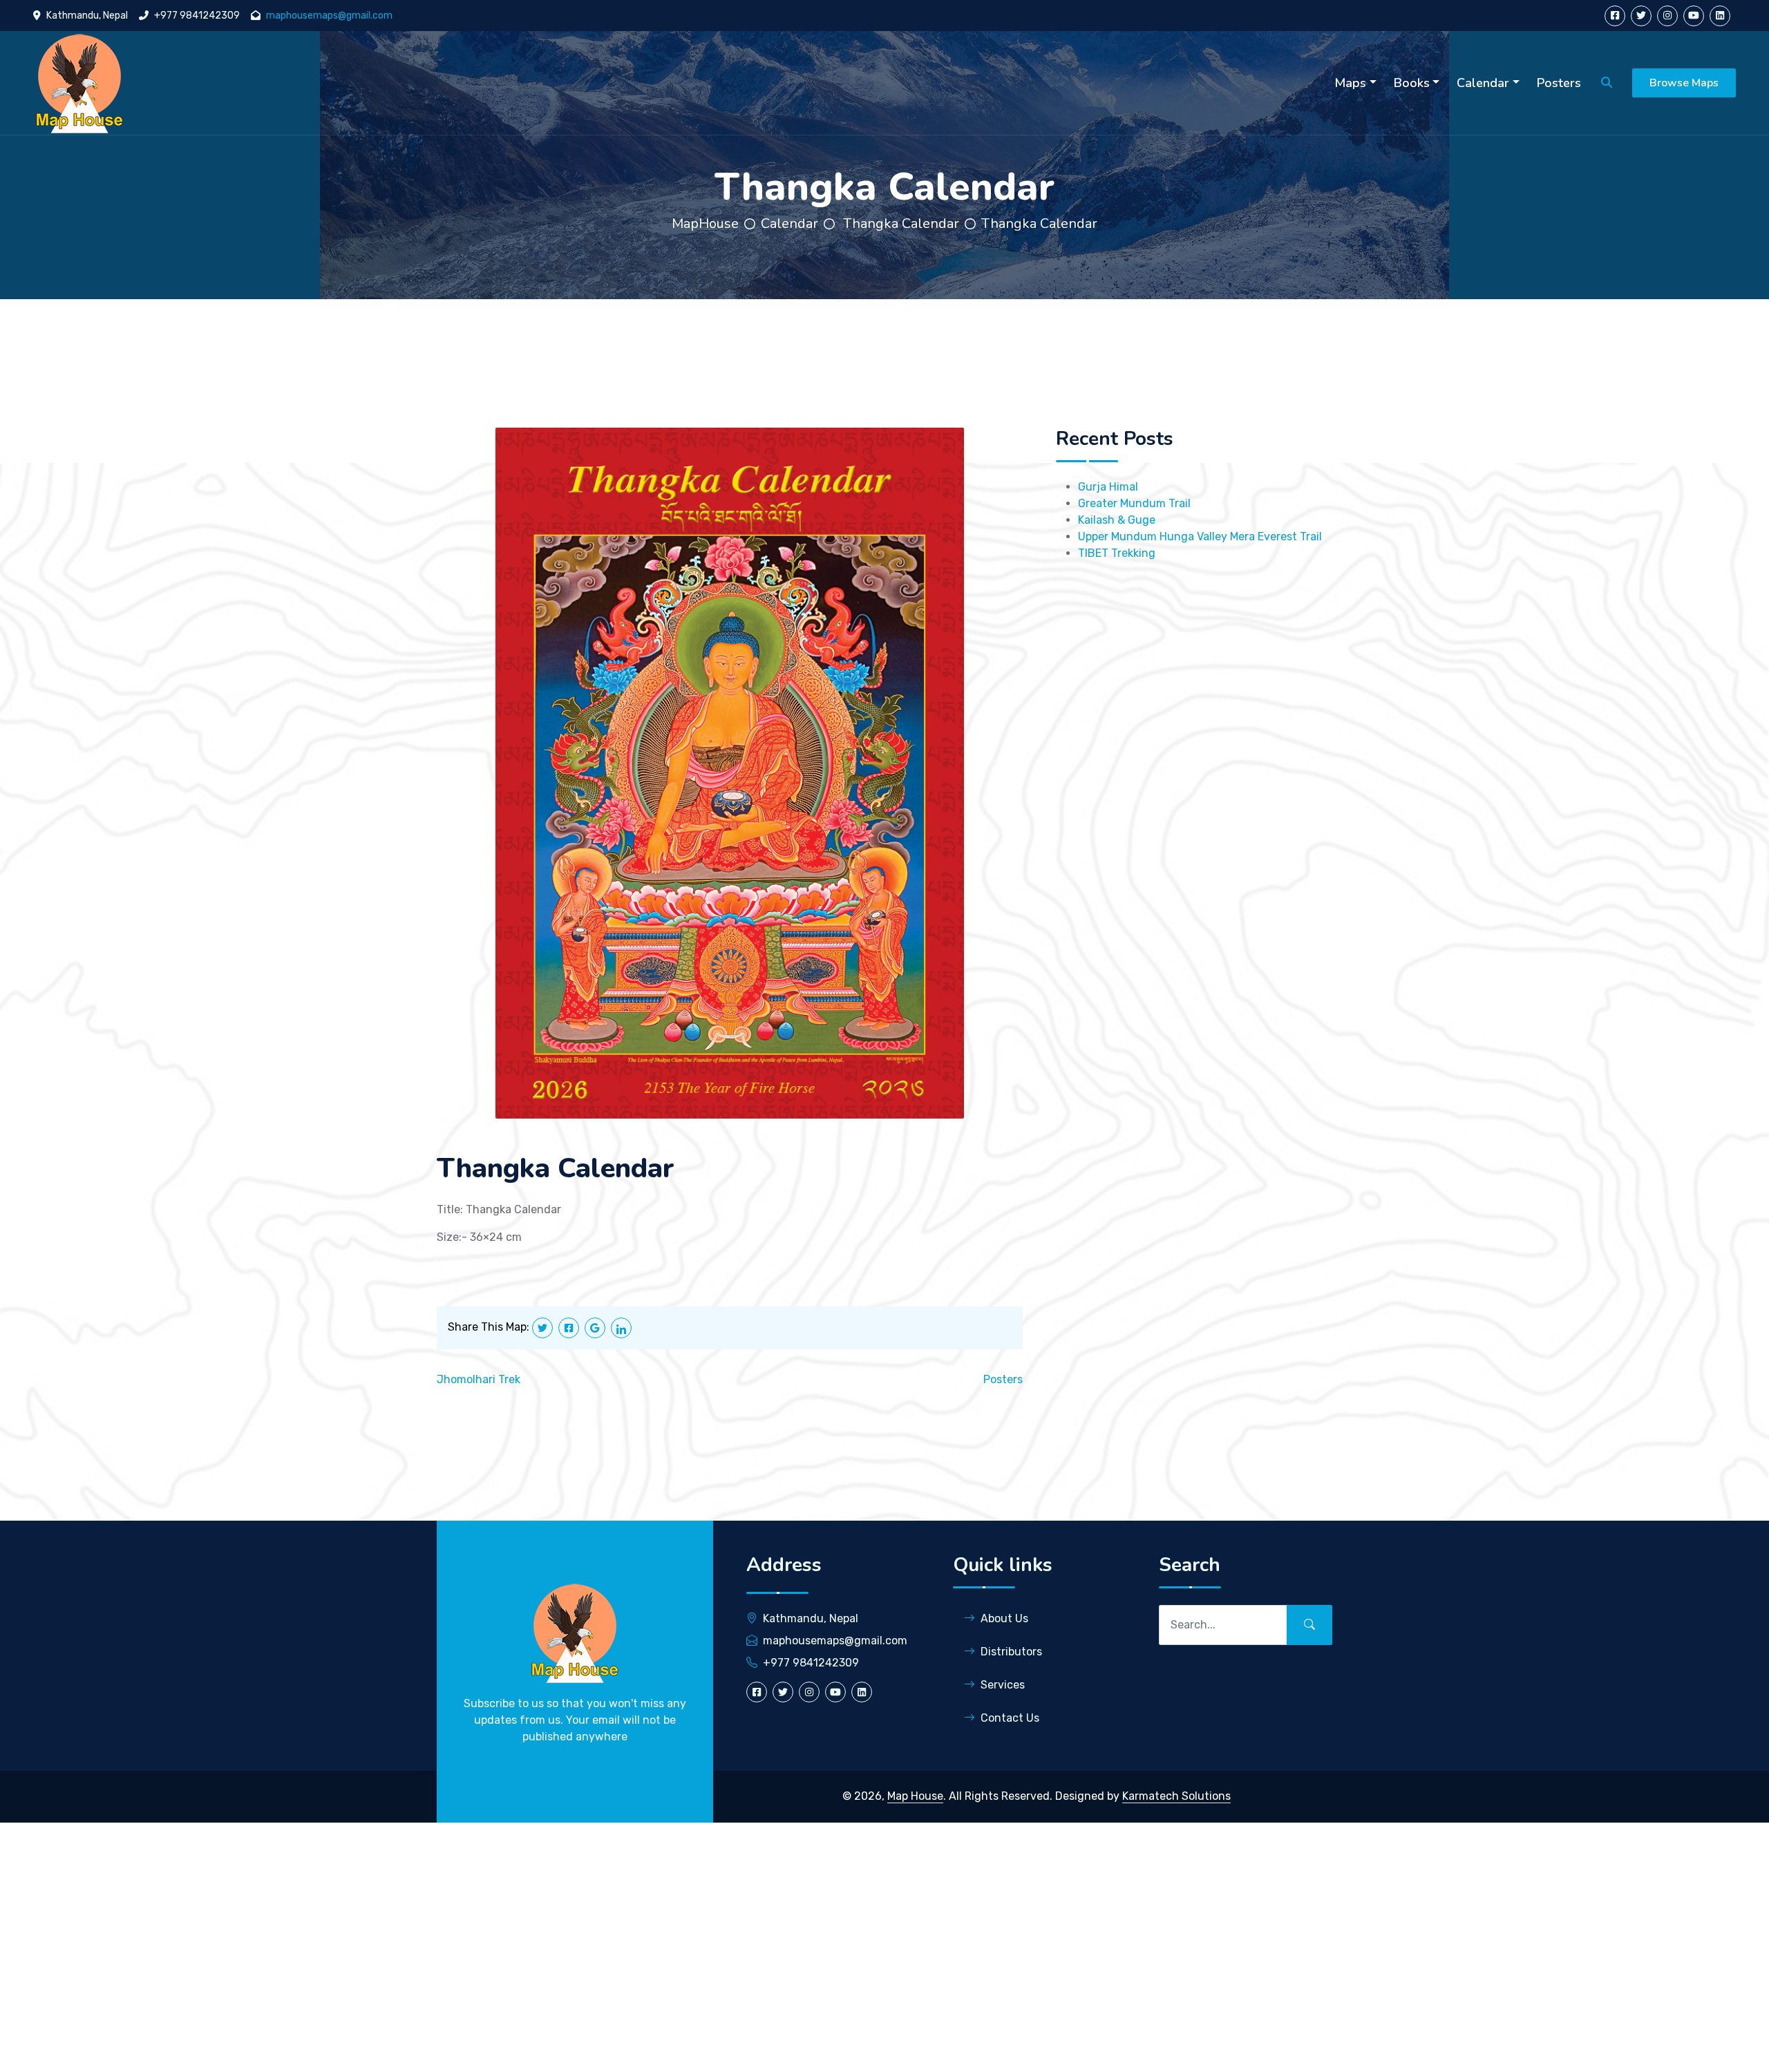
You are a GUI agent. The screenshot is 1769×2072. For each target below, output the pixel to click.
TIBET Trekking (1117, 553)
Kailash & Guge (1117, 520)
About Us (1004, 1618)
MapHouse (705, 224)
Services (1003, 1685)
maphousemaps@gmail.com (329, 16)
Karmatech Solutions (1176, 1796)
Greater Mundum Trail (1134, 503)
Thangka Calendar (901, 224)
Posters (1003, 1379)
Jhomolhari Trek (479, 1379)
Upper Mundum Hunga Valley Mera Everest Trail (1200, 536)
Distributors (1011, 1652)
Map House (915, 1796)
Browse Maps (1684, 83)
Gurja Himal (1108, 487)
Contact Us (1010, 1718)
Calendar (789, 224)
